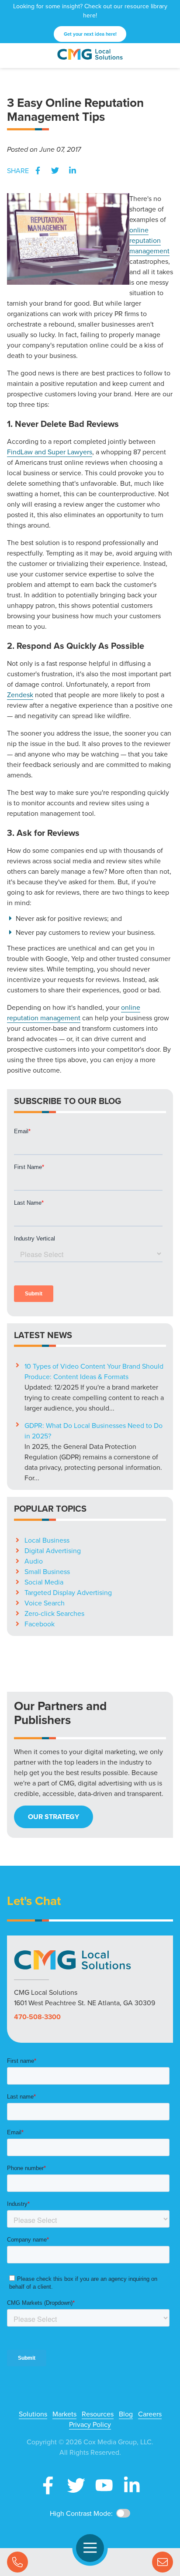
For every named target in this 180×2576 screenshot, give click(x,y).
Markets (64, 2414)
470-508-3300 (37, 2017)
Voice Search (45, 1603)
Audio (34, 1561)
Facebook (38, 170)
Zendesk (20, 695)
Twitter (55, 170)
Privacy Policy (90, 2424)
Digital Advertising (53, 1550)
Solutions (33, 2414)
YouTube (104, 2485)
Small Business (47, 1571)
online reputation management (149, 240)
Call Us (17, 2562)
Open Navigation (90, 2548)
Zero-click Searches (54, 1613)
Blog (126, 2414)
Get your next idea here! (90, 34)
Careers (150, 2414)
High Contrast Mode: (81, 2513)
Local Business (47, 1540)
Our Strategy (54, 1817)
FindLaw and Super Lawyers (50, 452)
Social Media (44, 1582)
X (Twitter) (76, 2485)
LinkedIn (73, 170)
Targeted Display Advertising (68, 1592)
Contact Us (163, 2562)
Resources (98, 2414)
